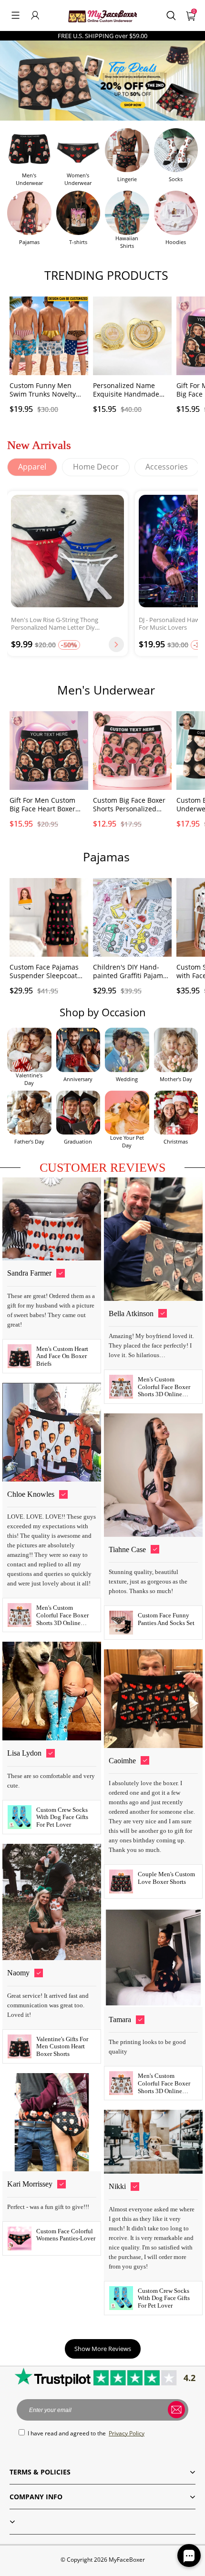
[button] (15, 15)
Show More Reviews (103, 2349)
